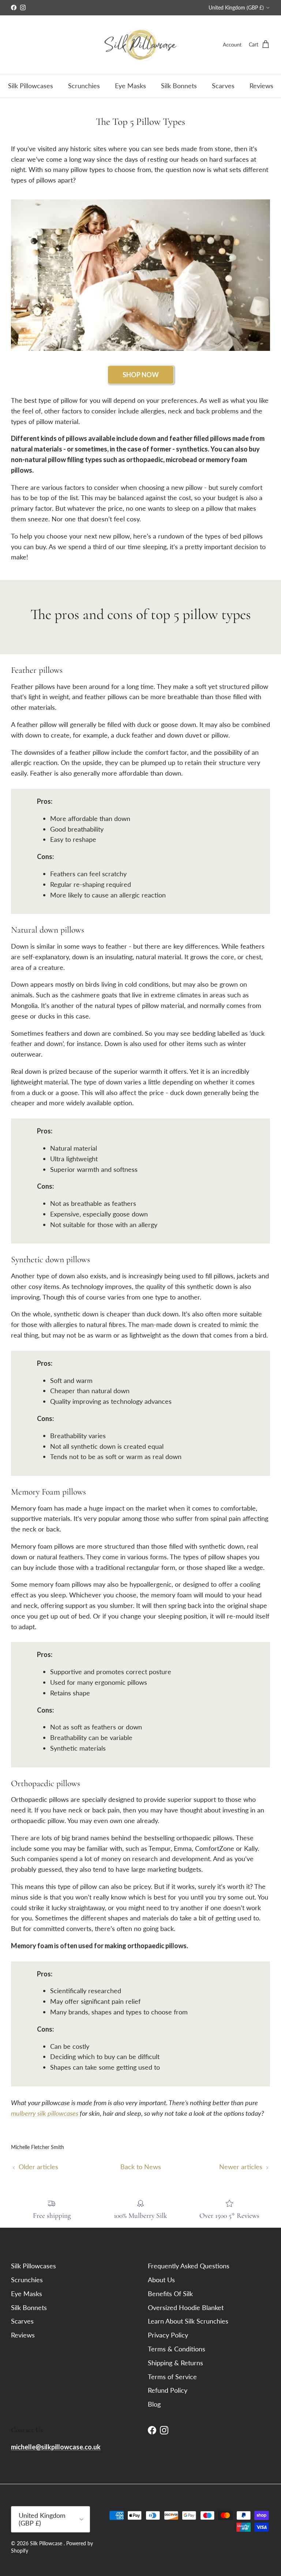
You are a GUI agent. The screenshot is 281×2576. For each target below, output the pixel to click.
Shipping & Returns (175, 2363)
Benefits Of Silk (170, 2294)
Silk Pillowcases (31, 86)
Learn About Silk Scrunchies (188, 2321)
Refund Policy (168, 2390)
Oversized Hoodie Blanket (186, 2307)
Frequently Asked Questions (189, 2266)
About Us (161, 2280)
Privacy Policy (168, 2335)
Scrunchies (84, 86)
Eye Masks (130, 86)
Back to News (141, 2167)
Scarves (223, 86)
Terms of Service (172, 2377)
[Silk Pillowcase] (140, 45)
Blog (154, 2404)
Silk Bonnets (179, 86)
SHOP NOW (141, 375)
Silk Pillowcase (47, 2543)
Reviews (261, 86)
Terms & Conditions (177, 2349)
